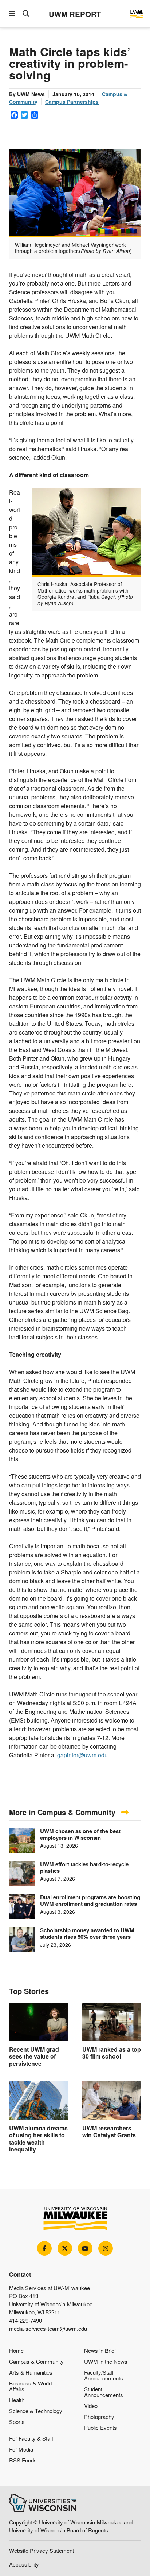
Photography (99, 2417)
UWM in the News (106, 2361)
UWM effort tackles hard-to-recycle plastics (84, 1867)
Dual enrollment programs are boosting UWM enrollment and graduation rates (90, 1900)
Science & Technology (36, 2411)
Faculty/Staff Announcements (104, 2375)
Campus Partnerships (72, 102)
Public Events (100, 2427)
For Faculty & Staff (31, 2438)
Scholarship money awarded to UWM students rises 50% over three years (87, 1933)
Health (17, 2400)
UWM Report (75, 14)
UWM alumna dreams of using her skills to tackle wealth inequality (38, 2139)
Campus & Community (36, 2361)
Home (16, 2350)
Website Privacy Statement (42, 2550)
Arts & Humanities (31, 2372)
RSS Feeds (23, 2460)
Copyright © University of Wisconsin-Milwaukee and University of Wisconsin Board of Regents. (71, 2526)
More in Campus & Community (63, 1812)
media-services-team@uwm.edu (48, 2328)
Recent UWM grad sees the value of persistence (34, 2056)
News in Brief (100, 2350)
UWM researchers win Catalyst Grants (109, 2131)
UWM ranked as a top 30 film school (112, 2053)
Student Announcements (104, 2392)
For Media (21, 2449)
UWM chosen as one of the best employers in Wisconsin (80, 1834)
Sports (17, 2422)
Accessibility (24, 2564)
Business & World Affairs (30, 2386)
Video (91, 2406)
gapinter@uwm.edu (82, 1755)
